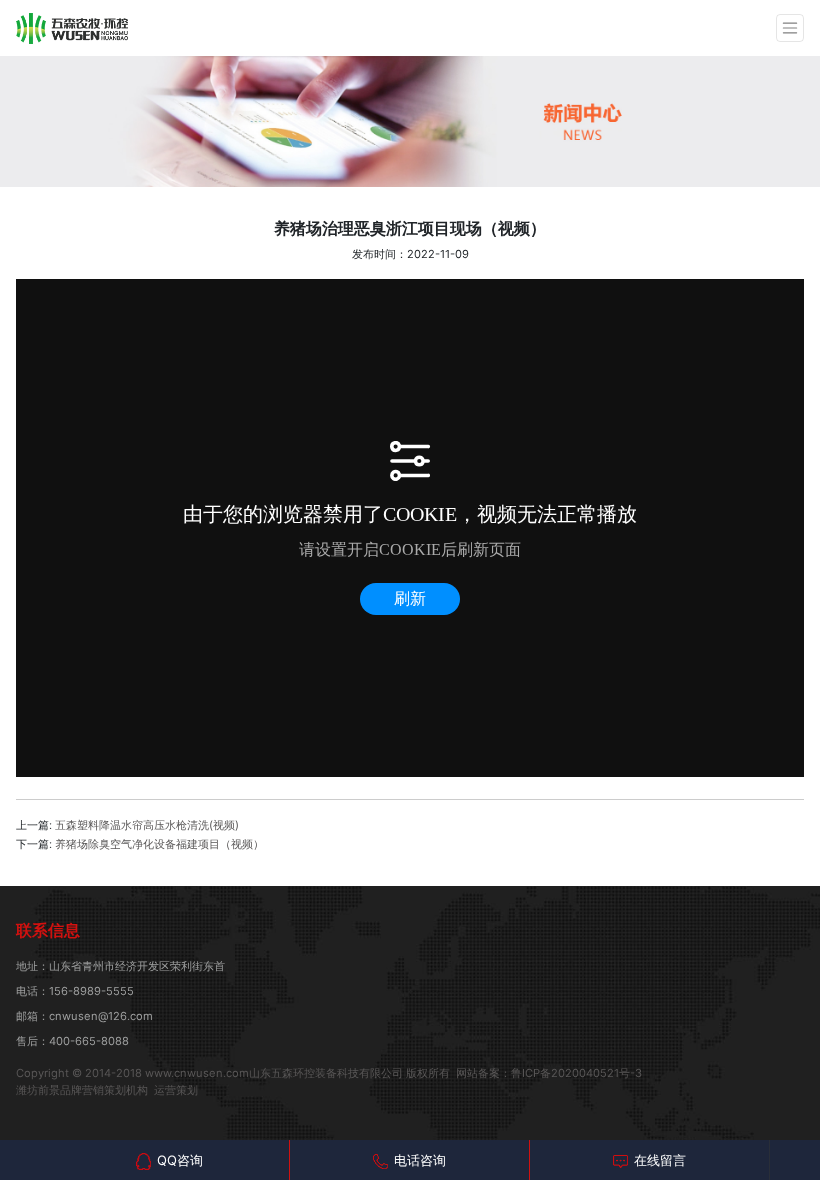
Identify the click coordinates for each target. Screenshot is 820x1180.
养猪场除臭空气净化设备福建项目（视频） (159, 844)
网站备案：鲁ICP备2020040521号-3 (549, 1073)
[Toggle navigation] (790, 28)
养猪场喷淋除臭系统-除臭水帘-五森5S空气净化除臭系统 (72, 28)
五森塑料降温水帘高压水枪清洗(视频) (147, 825)
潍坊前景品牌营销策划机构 (82, 1090)
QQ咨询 (180, 1160)
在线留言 (660, 1160)
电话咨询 (420, 1160)
